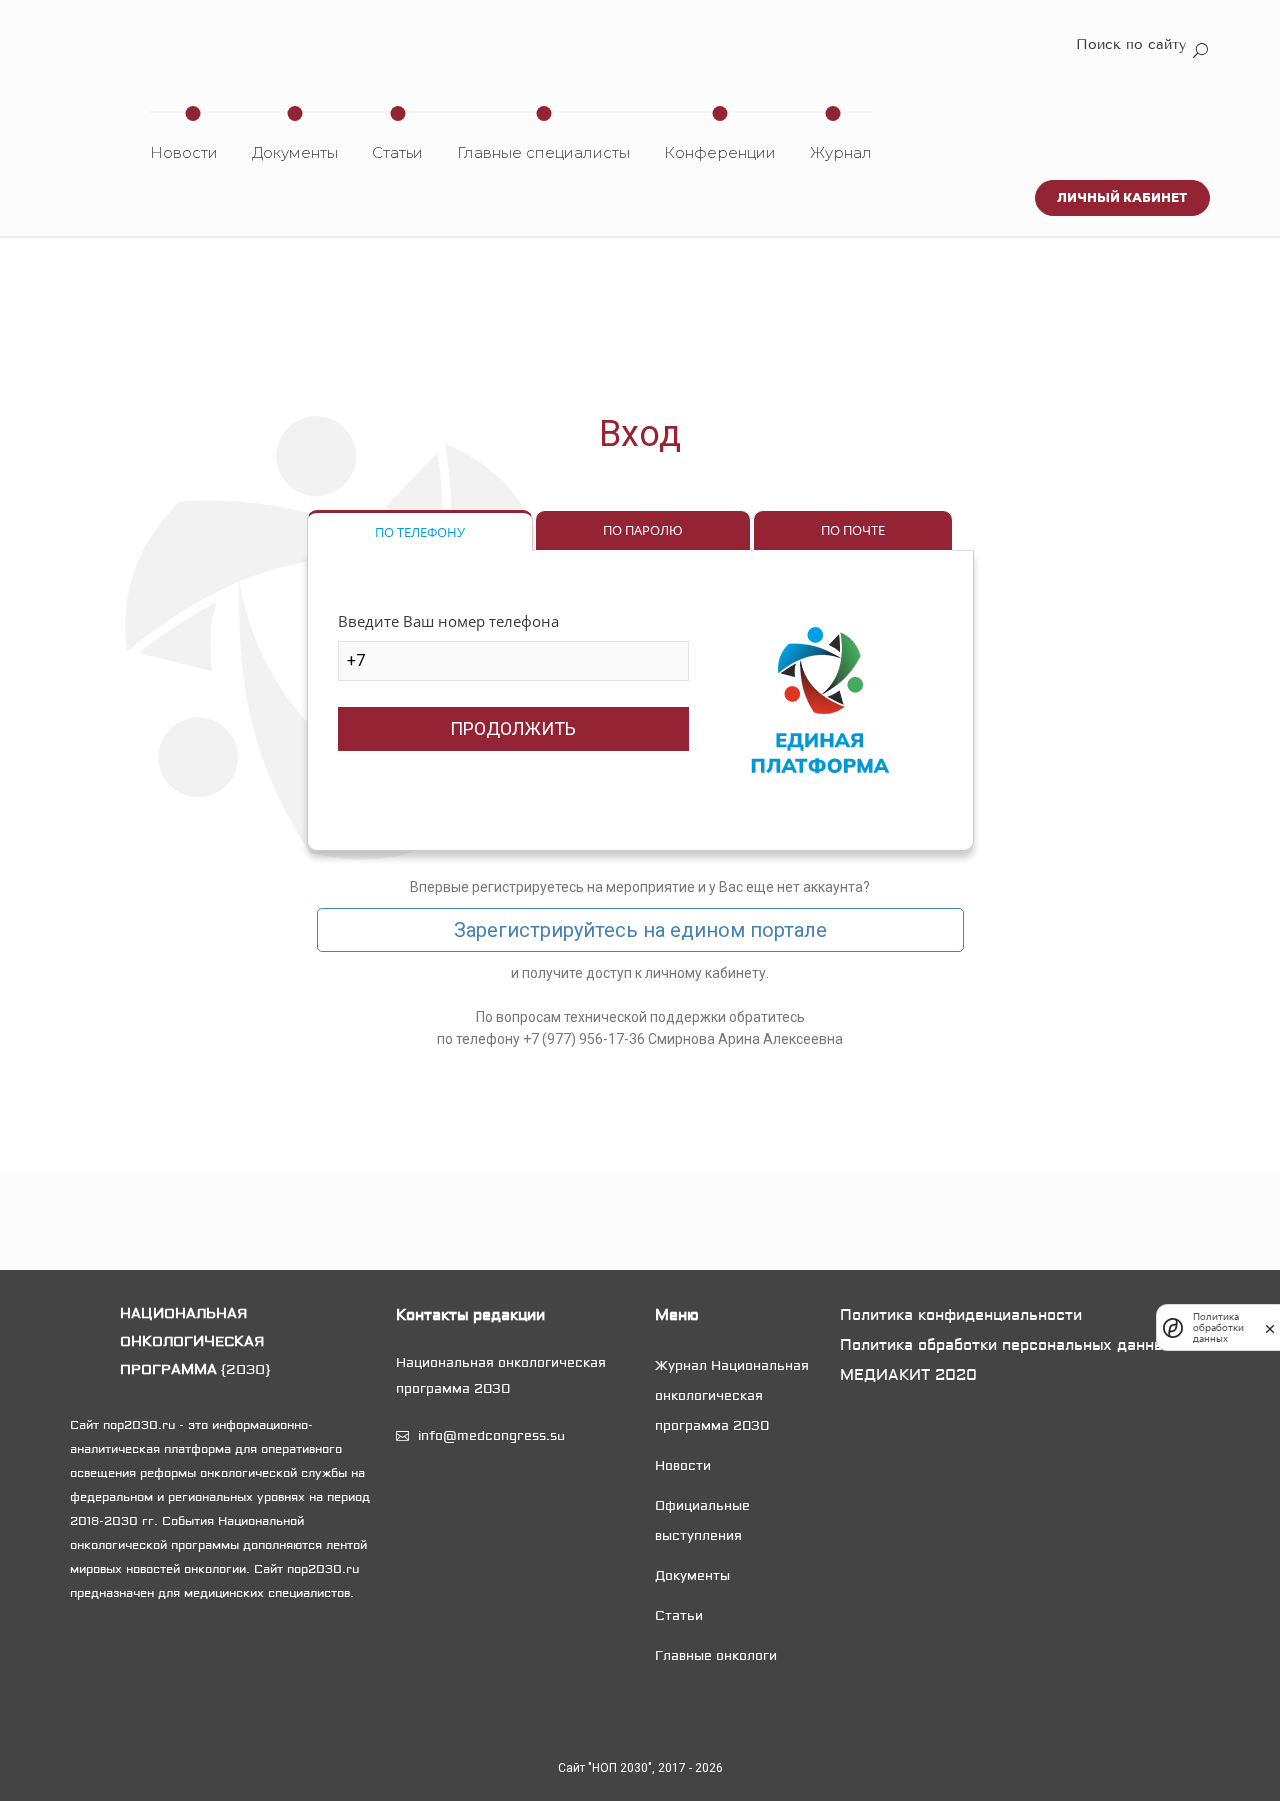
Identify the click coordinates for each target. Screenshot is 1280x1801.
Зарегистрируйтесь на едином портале (640, 930)
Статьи (397, 152)
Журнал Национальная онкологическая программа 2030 (732, 1396)
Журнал (841, 152)
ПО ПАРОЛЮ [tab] (643, 530)
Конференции (720, 152)
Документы (295, 152)
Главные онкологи (716, 1656)
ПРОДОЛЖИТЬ (513, 728)
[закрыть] (1270, 1327)
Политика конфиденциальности (961, 1315)
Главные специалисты (543, 152)
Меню (677, 1315)
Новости (184, 152)
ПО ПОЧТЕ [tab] (853, 530)
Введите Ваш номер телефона (448, 621)
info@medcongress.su (491, 1436)
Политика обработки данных (1218, 1327)
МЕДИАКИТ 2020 (908, 1375)
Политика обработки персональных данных (1007, 1345)
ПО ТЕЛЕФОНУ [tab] (420, 532)
